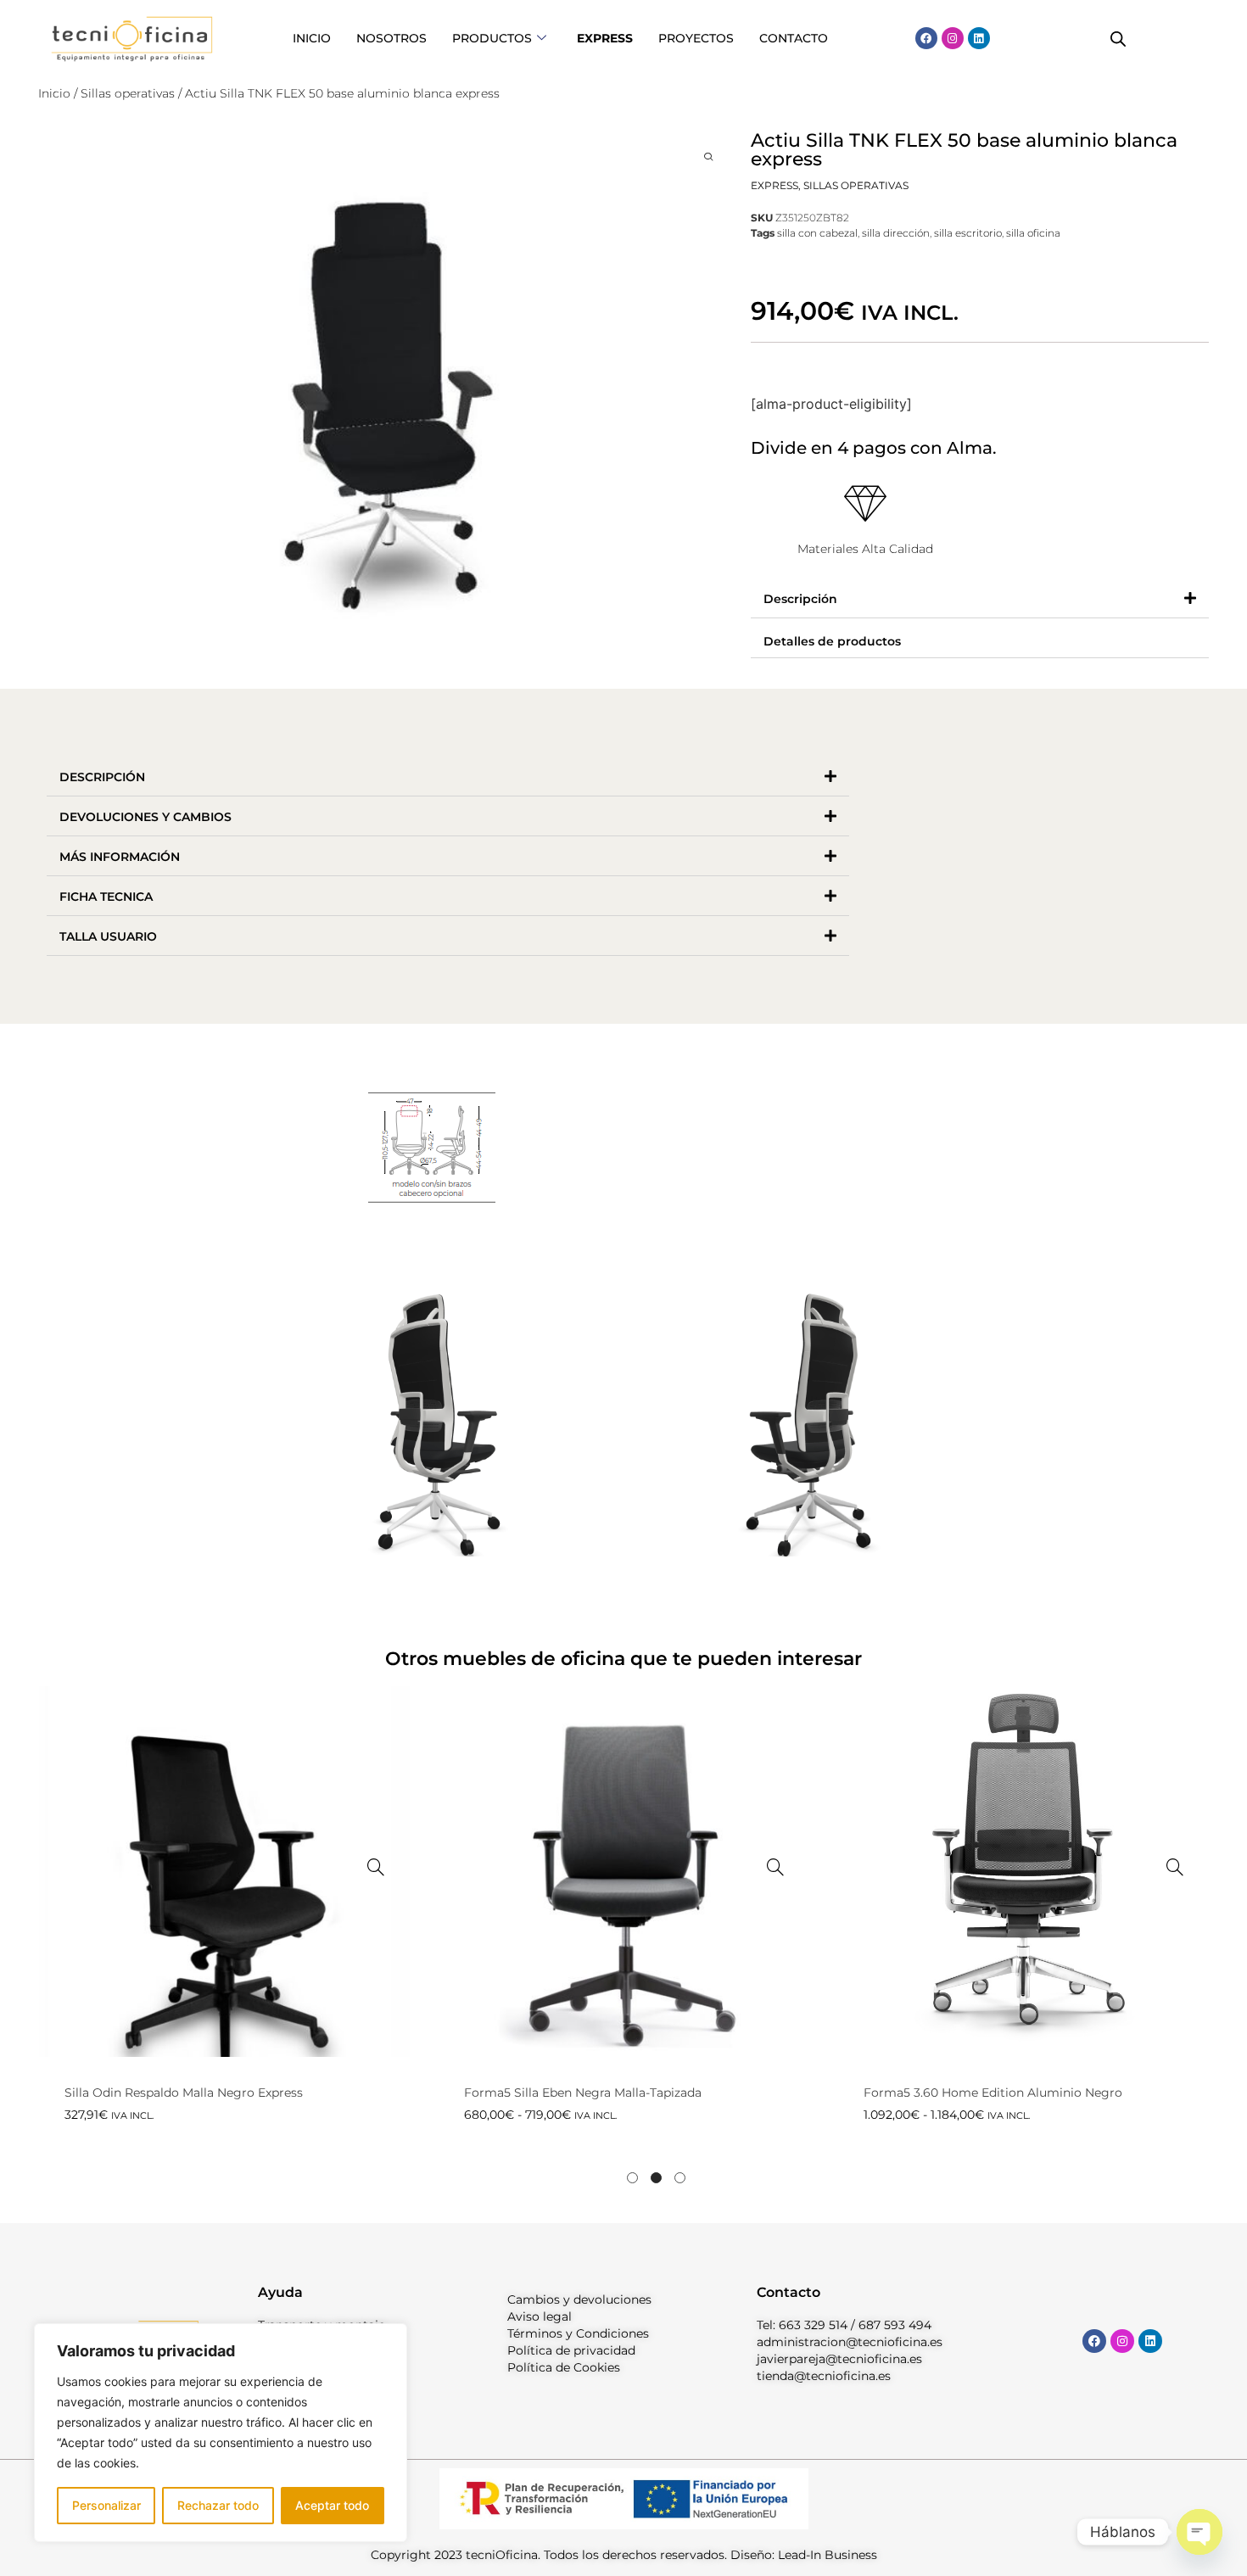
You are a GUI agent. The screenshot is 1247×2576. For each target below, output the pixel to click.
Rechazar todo (218, 2505)
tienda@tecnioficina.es (824, 2376)
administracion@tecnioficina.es (850, 2342)
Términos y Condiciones (578, 2333)
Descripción (800, 599)
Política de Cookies (564, 2367)
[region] (221, 2433)
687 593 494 (895, 2325)
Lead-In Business (828, 2555)
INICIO (312, 38)
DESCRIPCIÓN (102, 777)
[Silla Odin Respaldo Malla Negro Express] (376, 1867)
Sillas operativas (128, 93)
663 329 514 (813, 2325)
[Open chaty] (1199, 2532)
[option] (224, 1937)
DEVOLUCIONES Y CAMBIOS (145, 817)
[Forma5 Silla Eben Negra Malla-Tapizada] (775, 1867)
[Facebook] (926, 38)
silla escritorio (968, 233)
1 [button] (632, 2178)
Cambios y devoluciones (579, 2299)
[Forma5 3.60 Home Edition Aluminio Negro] (1175, 1867)
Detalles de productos (832, 641)
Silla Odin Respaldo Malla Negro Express (184, 2093)
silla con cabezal (817, 233)
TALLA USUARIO (108, 936)
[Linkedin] (979, 38)
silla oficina (1033, 233)
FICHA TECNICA (106, 897)
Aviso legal (540, 2316)
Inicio (54, 93)
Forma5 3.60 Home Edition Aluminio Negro (993, 2093)
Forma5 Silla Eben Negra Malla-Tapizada (583, 2093)
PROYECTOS (696, 38)
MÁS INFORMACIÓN (120, 857)
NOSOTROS (391, 38)
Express (774, 185)
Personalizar (106, 2505)
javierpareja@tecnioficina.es (839, 2359)
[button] (980, 598)
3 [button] (680, 2178)
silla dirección (896, 233)
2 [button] (656, 2178)
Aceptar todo (332, 2505)
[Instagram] (953, 38)
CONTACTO (794, 38)
